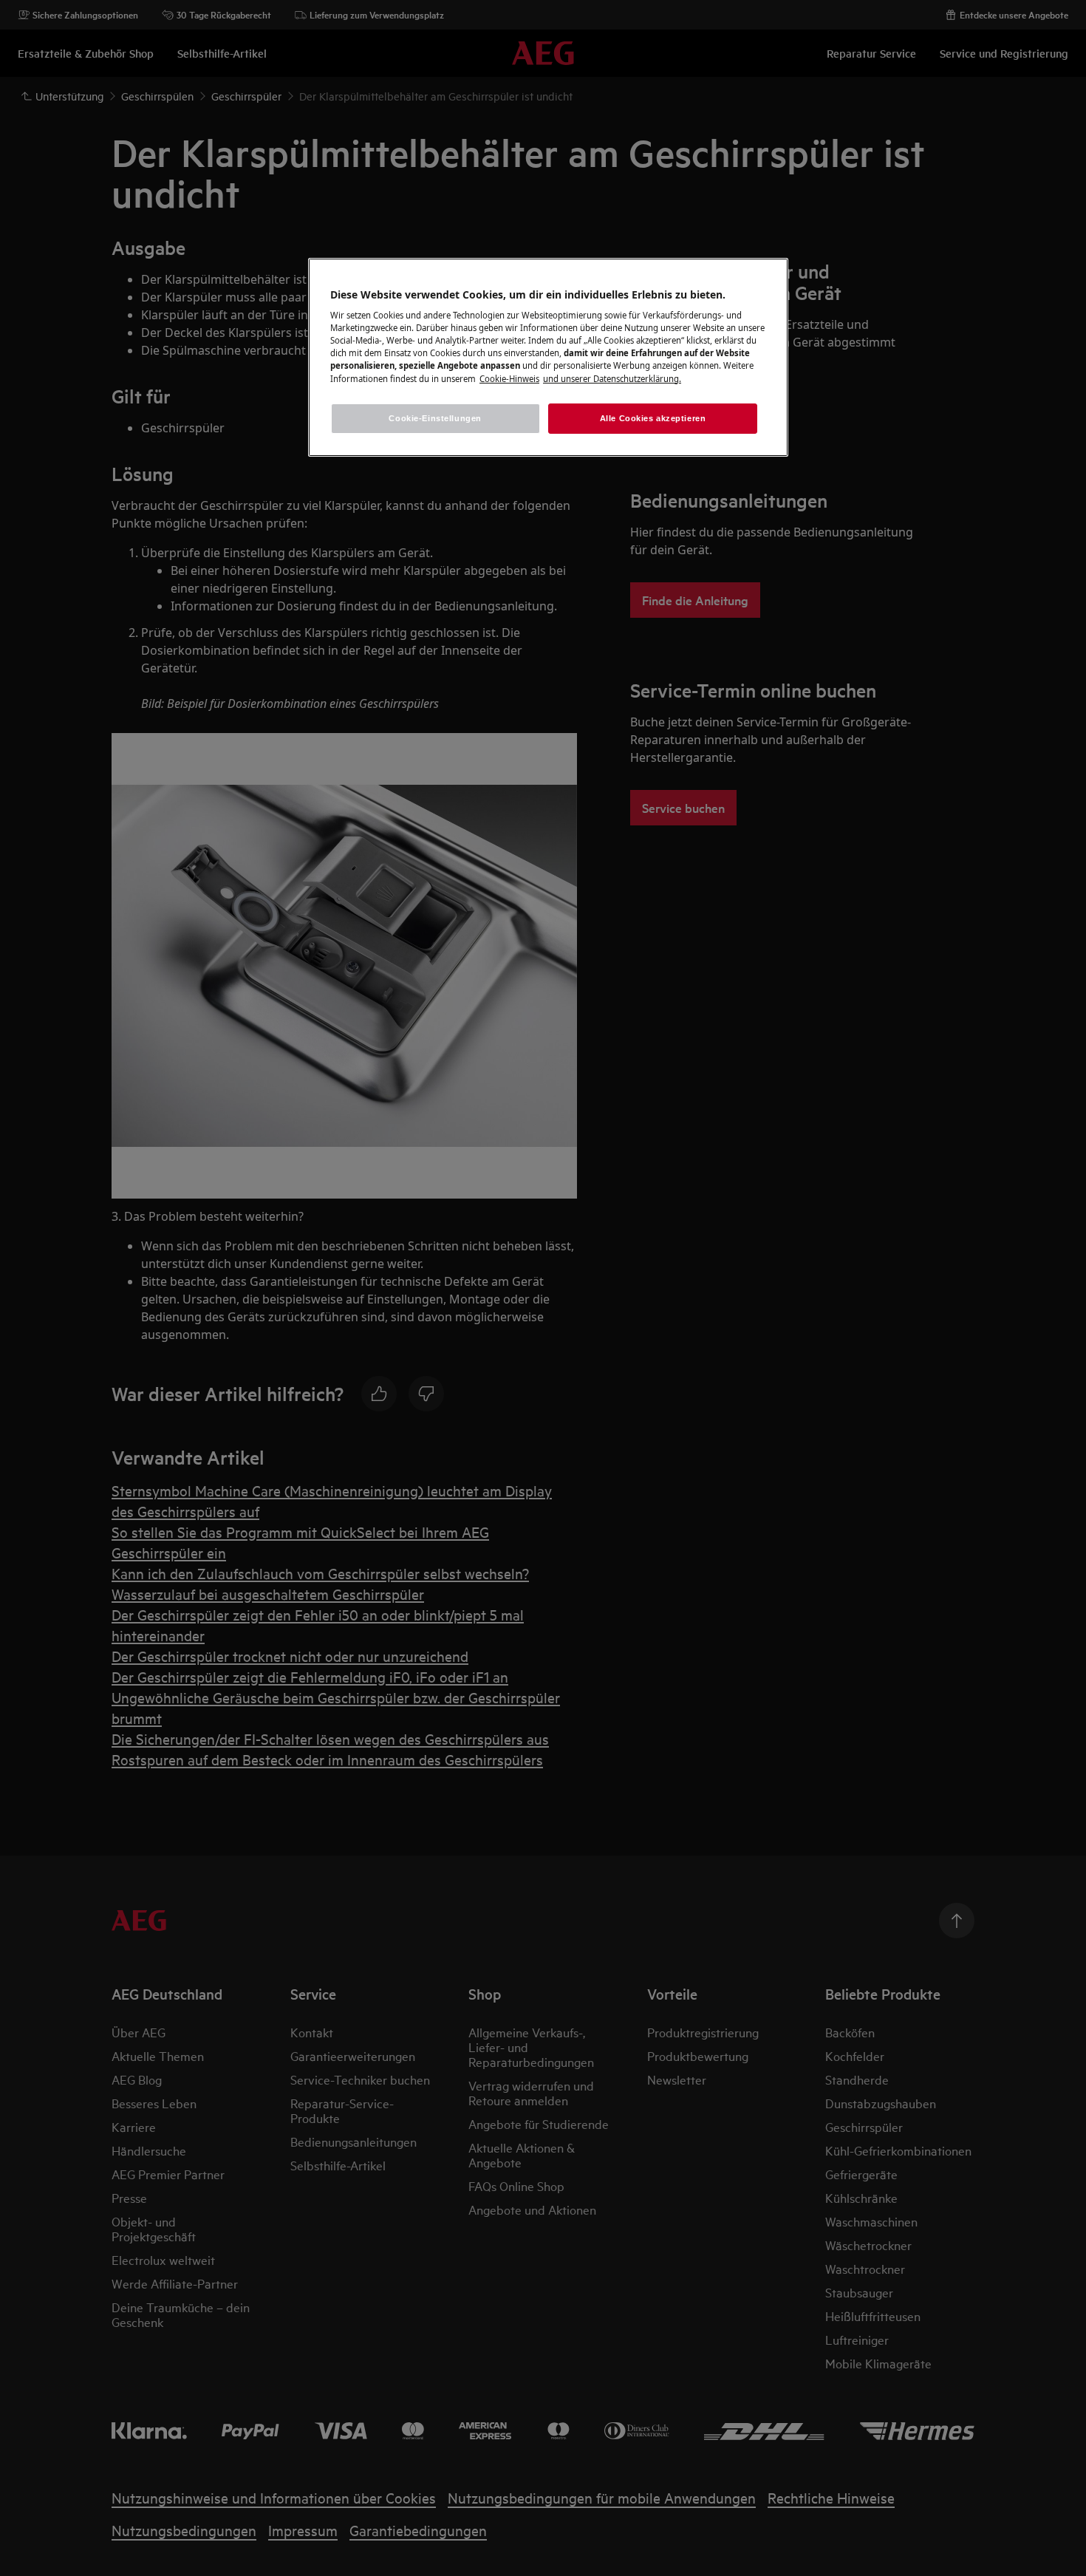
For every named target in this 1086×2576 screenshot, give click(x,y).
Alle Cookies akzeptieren (653, 418)
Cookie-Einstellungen (435, 418)
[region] (548, 358)
